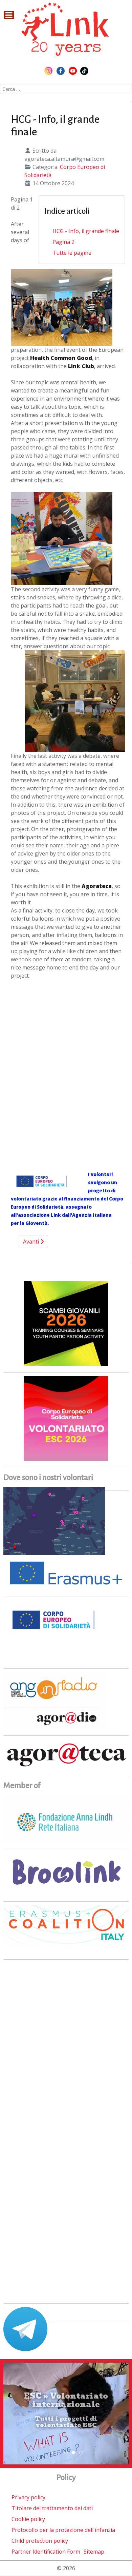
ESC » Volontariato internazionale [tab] (75, 2453)
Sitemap (94, 2552)
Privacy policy (28, 2497)
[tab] (51, 2453)
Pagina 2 (63, 242)
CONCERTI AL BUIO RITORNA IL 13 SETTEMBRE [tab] (60, 2453)
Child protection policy (40, 2541)
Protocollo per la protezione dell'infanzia (63, 2530)
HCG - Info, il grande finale (86, 231)
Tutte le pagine (72, 253)
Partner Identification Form (46, 2552)
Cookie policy (28, 2519)
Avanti (32, 1242)
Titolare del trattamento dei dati (52, 2508)
